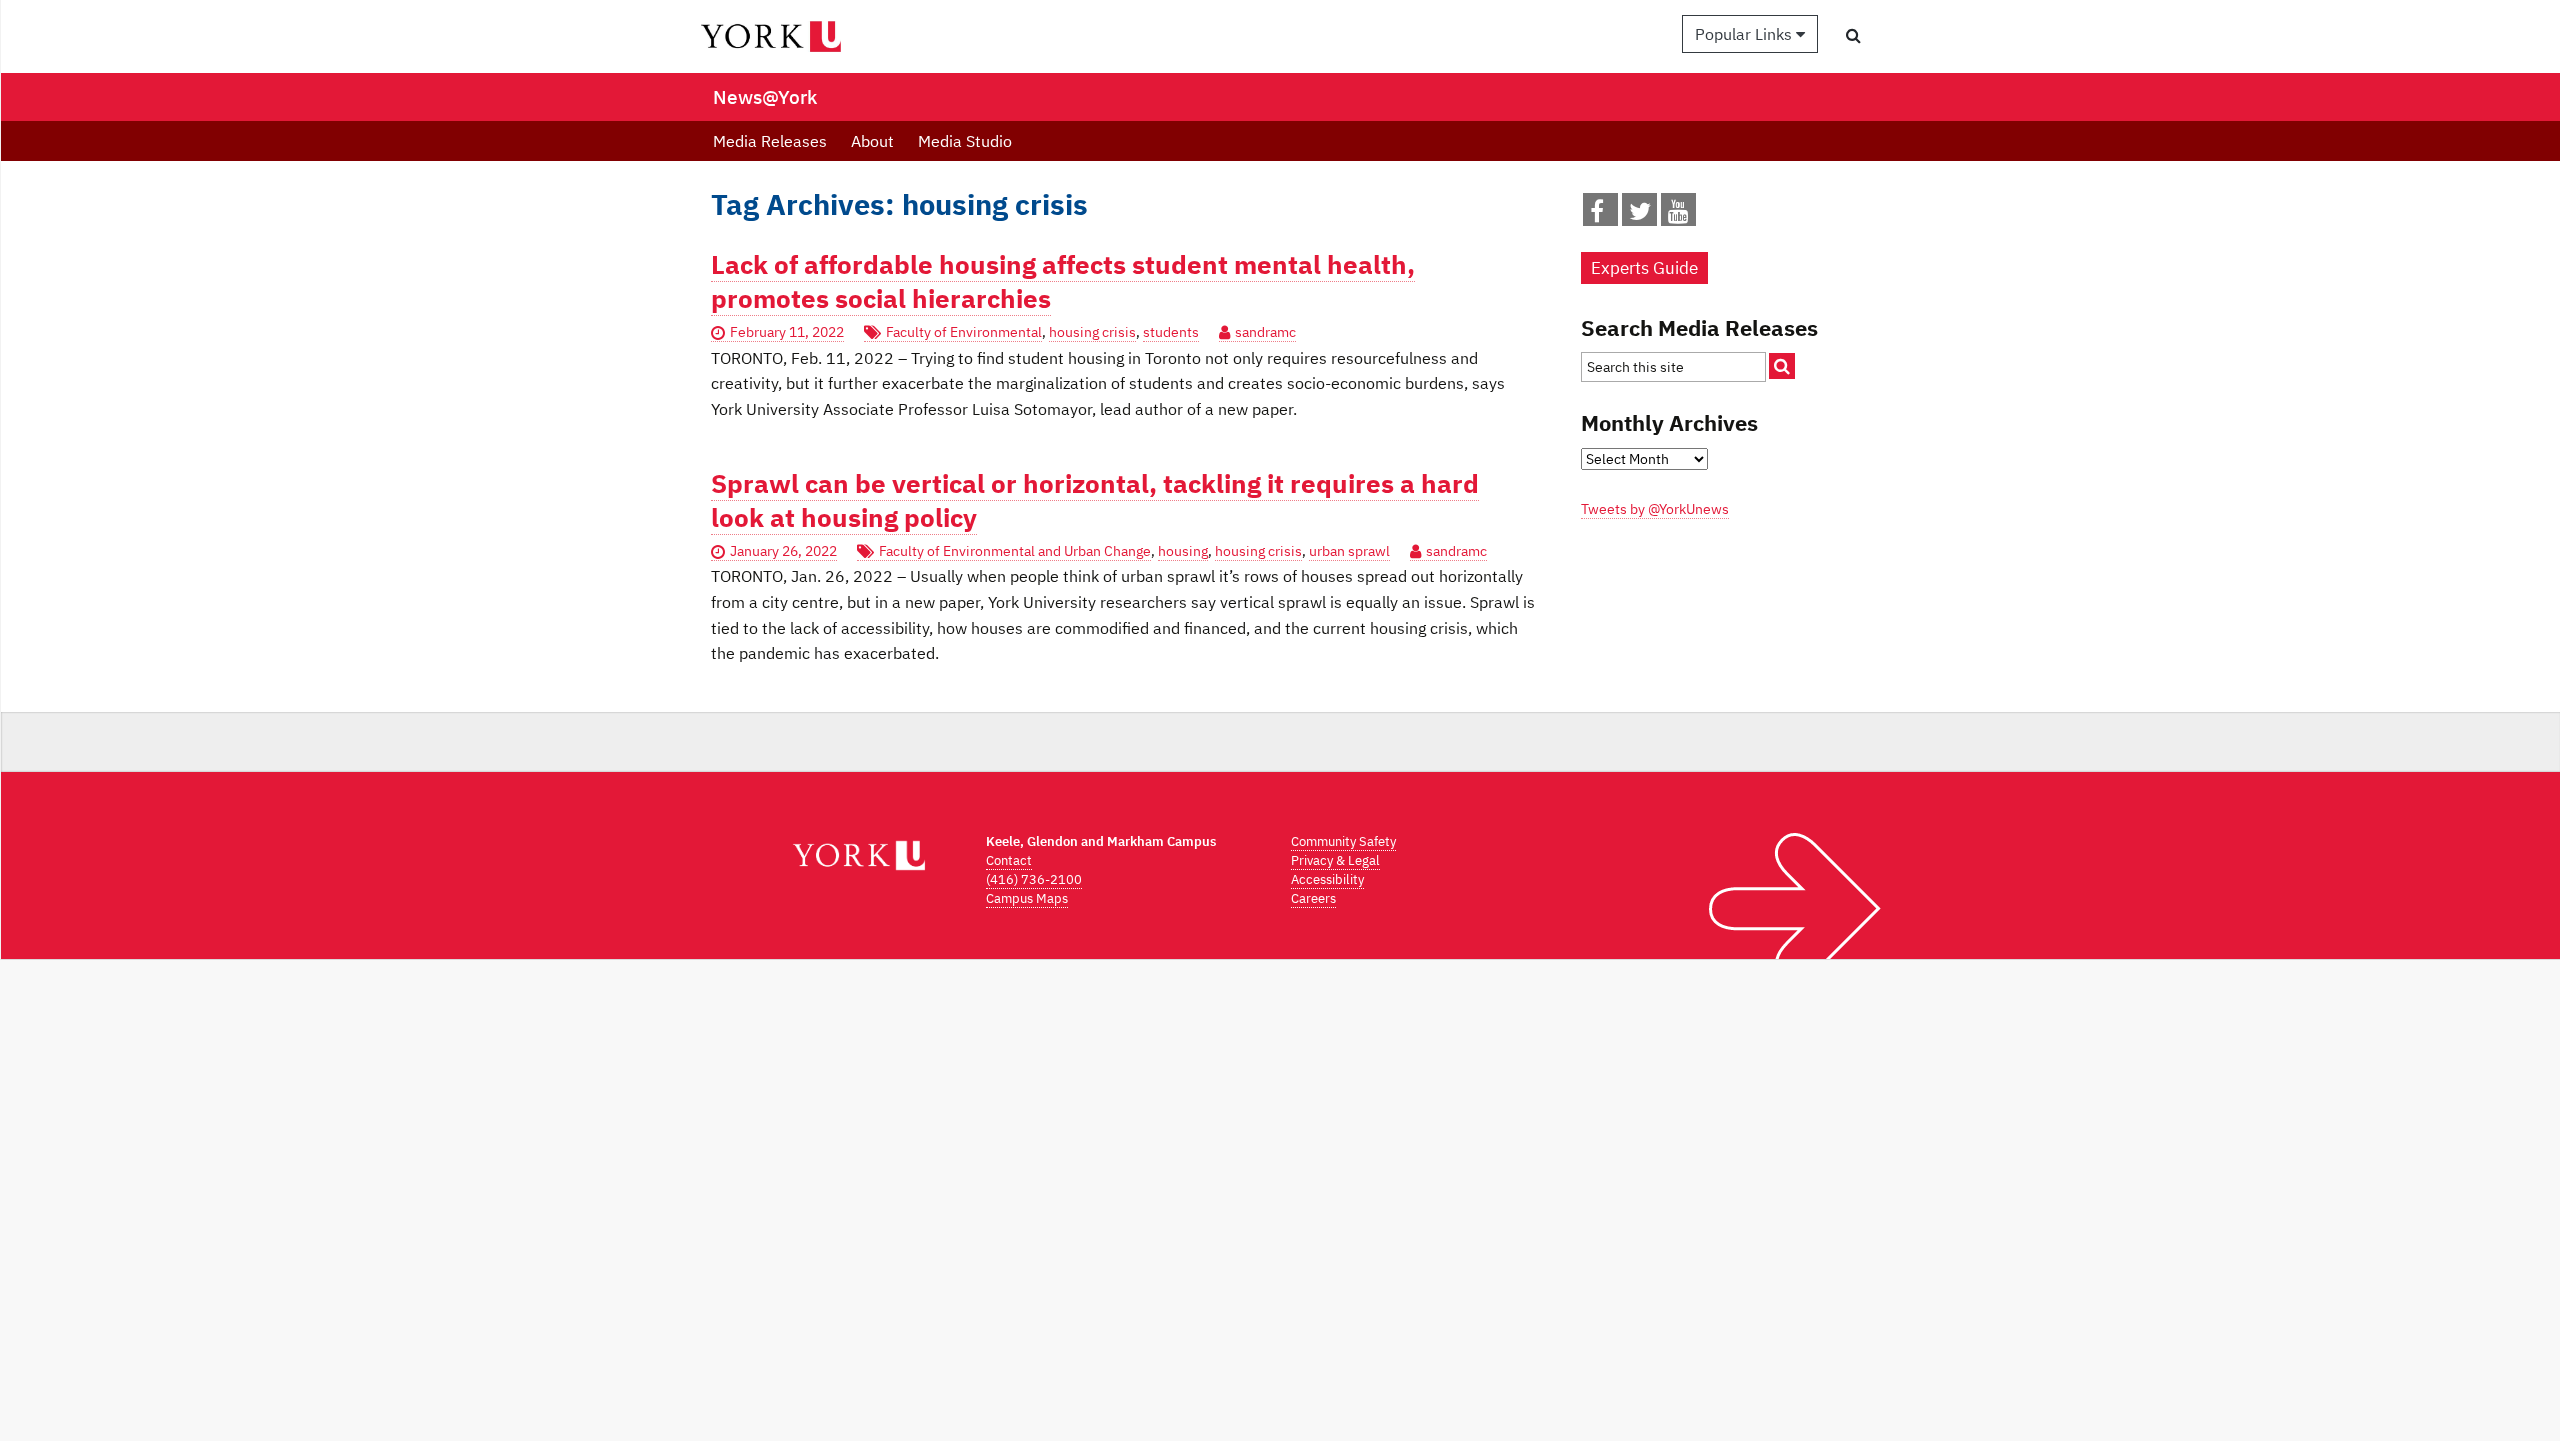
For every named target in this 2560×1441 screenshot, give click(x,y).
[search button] (1853, 35)
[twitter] (1640, 215)
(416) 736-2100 (1034, 879)
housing (1183, 551)
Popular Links (1745, 34)
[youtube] (1678, 215)
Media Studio (965, 141)
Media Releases (770, 141)
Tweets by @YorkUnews (1655, 509)
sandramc (1265, 332)
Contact (1009, 860)
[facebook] (1597, 215)
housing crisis (1092, 332)
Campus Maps (1027, 898)
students (1171, 332)
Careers (1313, 898)
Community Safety (1343, 841)
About (872, 141)
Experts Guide (1644, 268)
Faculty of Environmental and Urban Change (1015, 551)
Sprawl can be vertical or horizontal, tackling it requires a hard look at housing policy (1095, 500)
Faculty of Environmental (964, 332)
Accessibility (1327, 879)
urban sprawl (1349, 551)
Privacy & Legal (1335, 860)
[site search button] (1782, 366)
